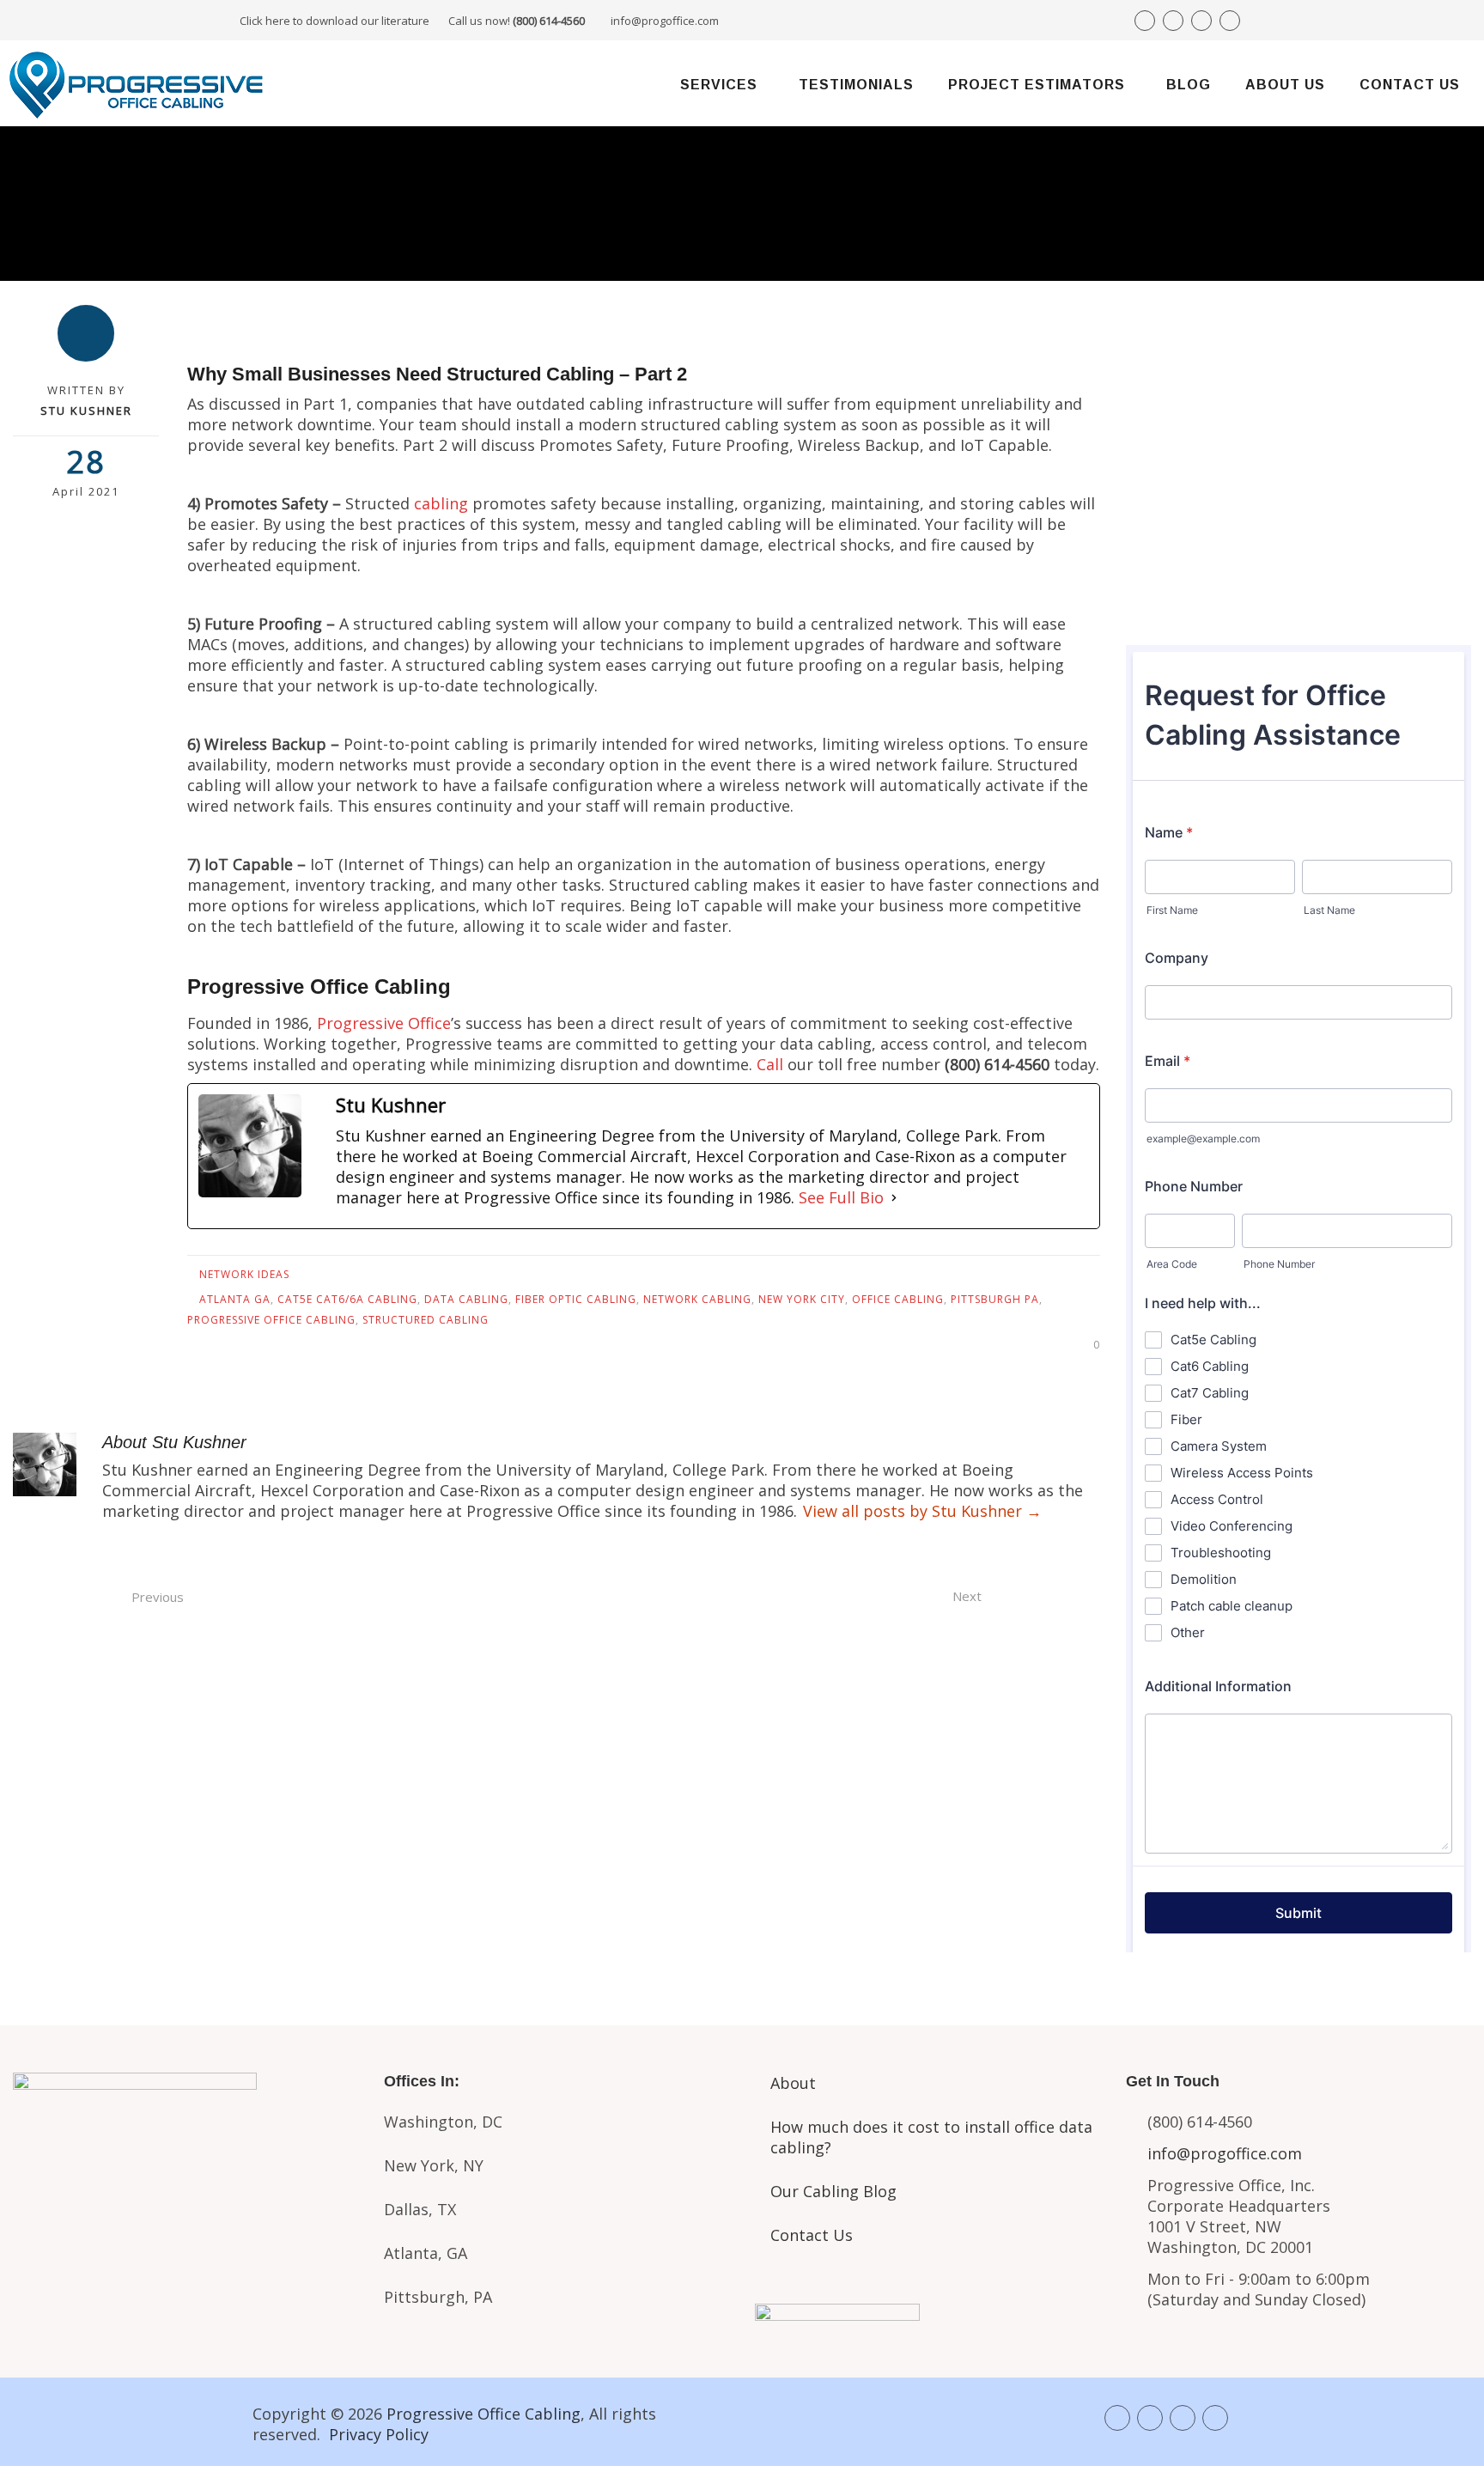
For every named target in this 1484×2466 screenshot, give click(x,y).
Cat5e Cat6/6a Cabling (347, 1299)
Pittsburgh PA (995, 1299)
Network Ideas (244, 1274)
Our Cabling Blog (833, 2191)
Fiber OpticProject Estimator (185, 2274)
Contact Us (1410, 85)
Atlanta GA (235, 1299)
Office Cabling (898, 1299)
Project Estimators (1037, 85)
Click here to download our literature (412, 21)
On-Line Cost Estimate (1299, 591)
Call (770, 1064)
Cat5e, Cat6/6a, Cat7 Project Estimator (185, 2208)
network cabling (697, 1299)
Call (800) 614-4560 (1221, 414)
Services (719, 85)
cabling (441, 503)
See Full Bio (841, 1197)
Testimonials (856, 85)
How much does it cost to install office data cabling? (931, 2137)
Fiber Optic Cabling (576, 1299)
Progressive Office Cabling (271, 1320)
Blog (1189, 85)
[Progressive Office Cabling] (137, 83)
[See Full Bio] (894, 1197)
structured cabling (426, 1320)
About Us (1285, 85)
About (793, 2083)
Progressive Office (384, 1023)
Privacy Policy (379, 2434)
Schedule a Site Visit (1299, 533)
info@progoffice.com (665, 21)
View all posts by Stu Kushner (922, 1511)
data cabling (466, 1299)
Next (967, 1596)
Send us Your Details (1299, 475)
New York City (802, 1299)
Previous (158, 1597)
